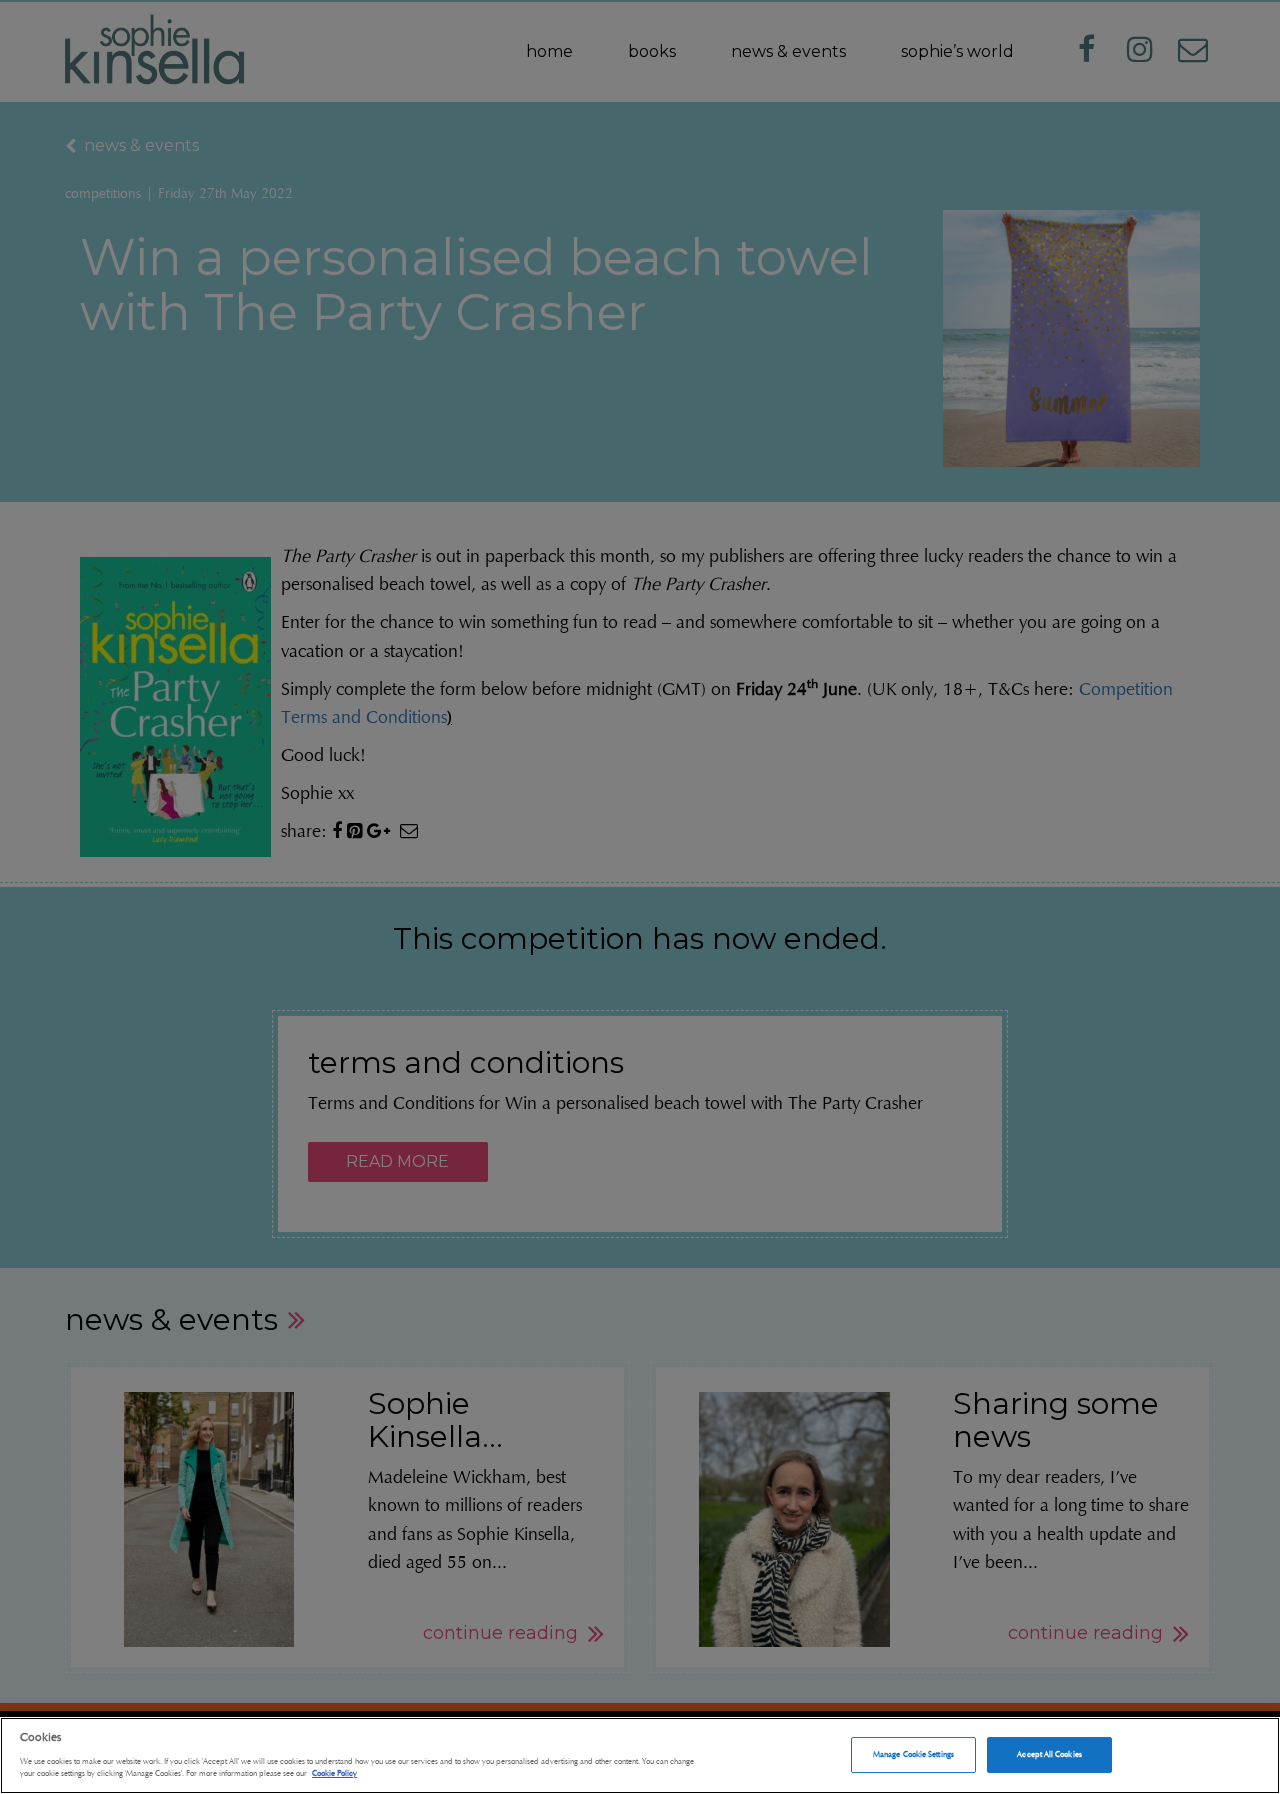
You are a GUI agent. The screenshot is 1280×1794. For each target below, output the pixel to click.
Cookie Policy (334, 1773)
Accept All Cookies (1049, 1754)
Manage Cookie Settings (913, 1754)
